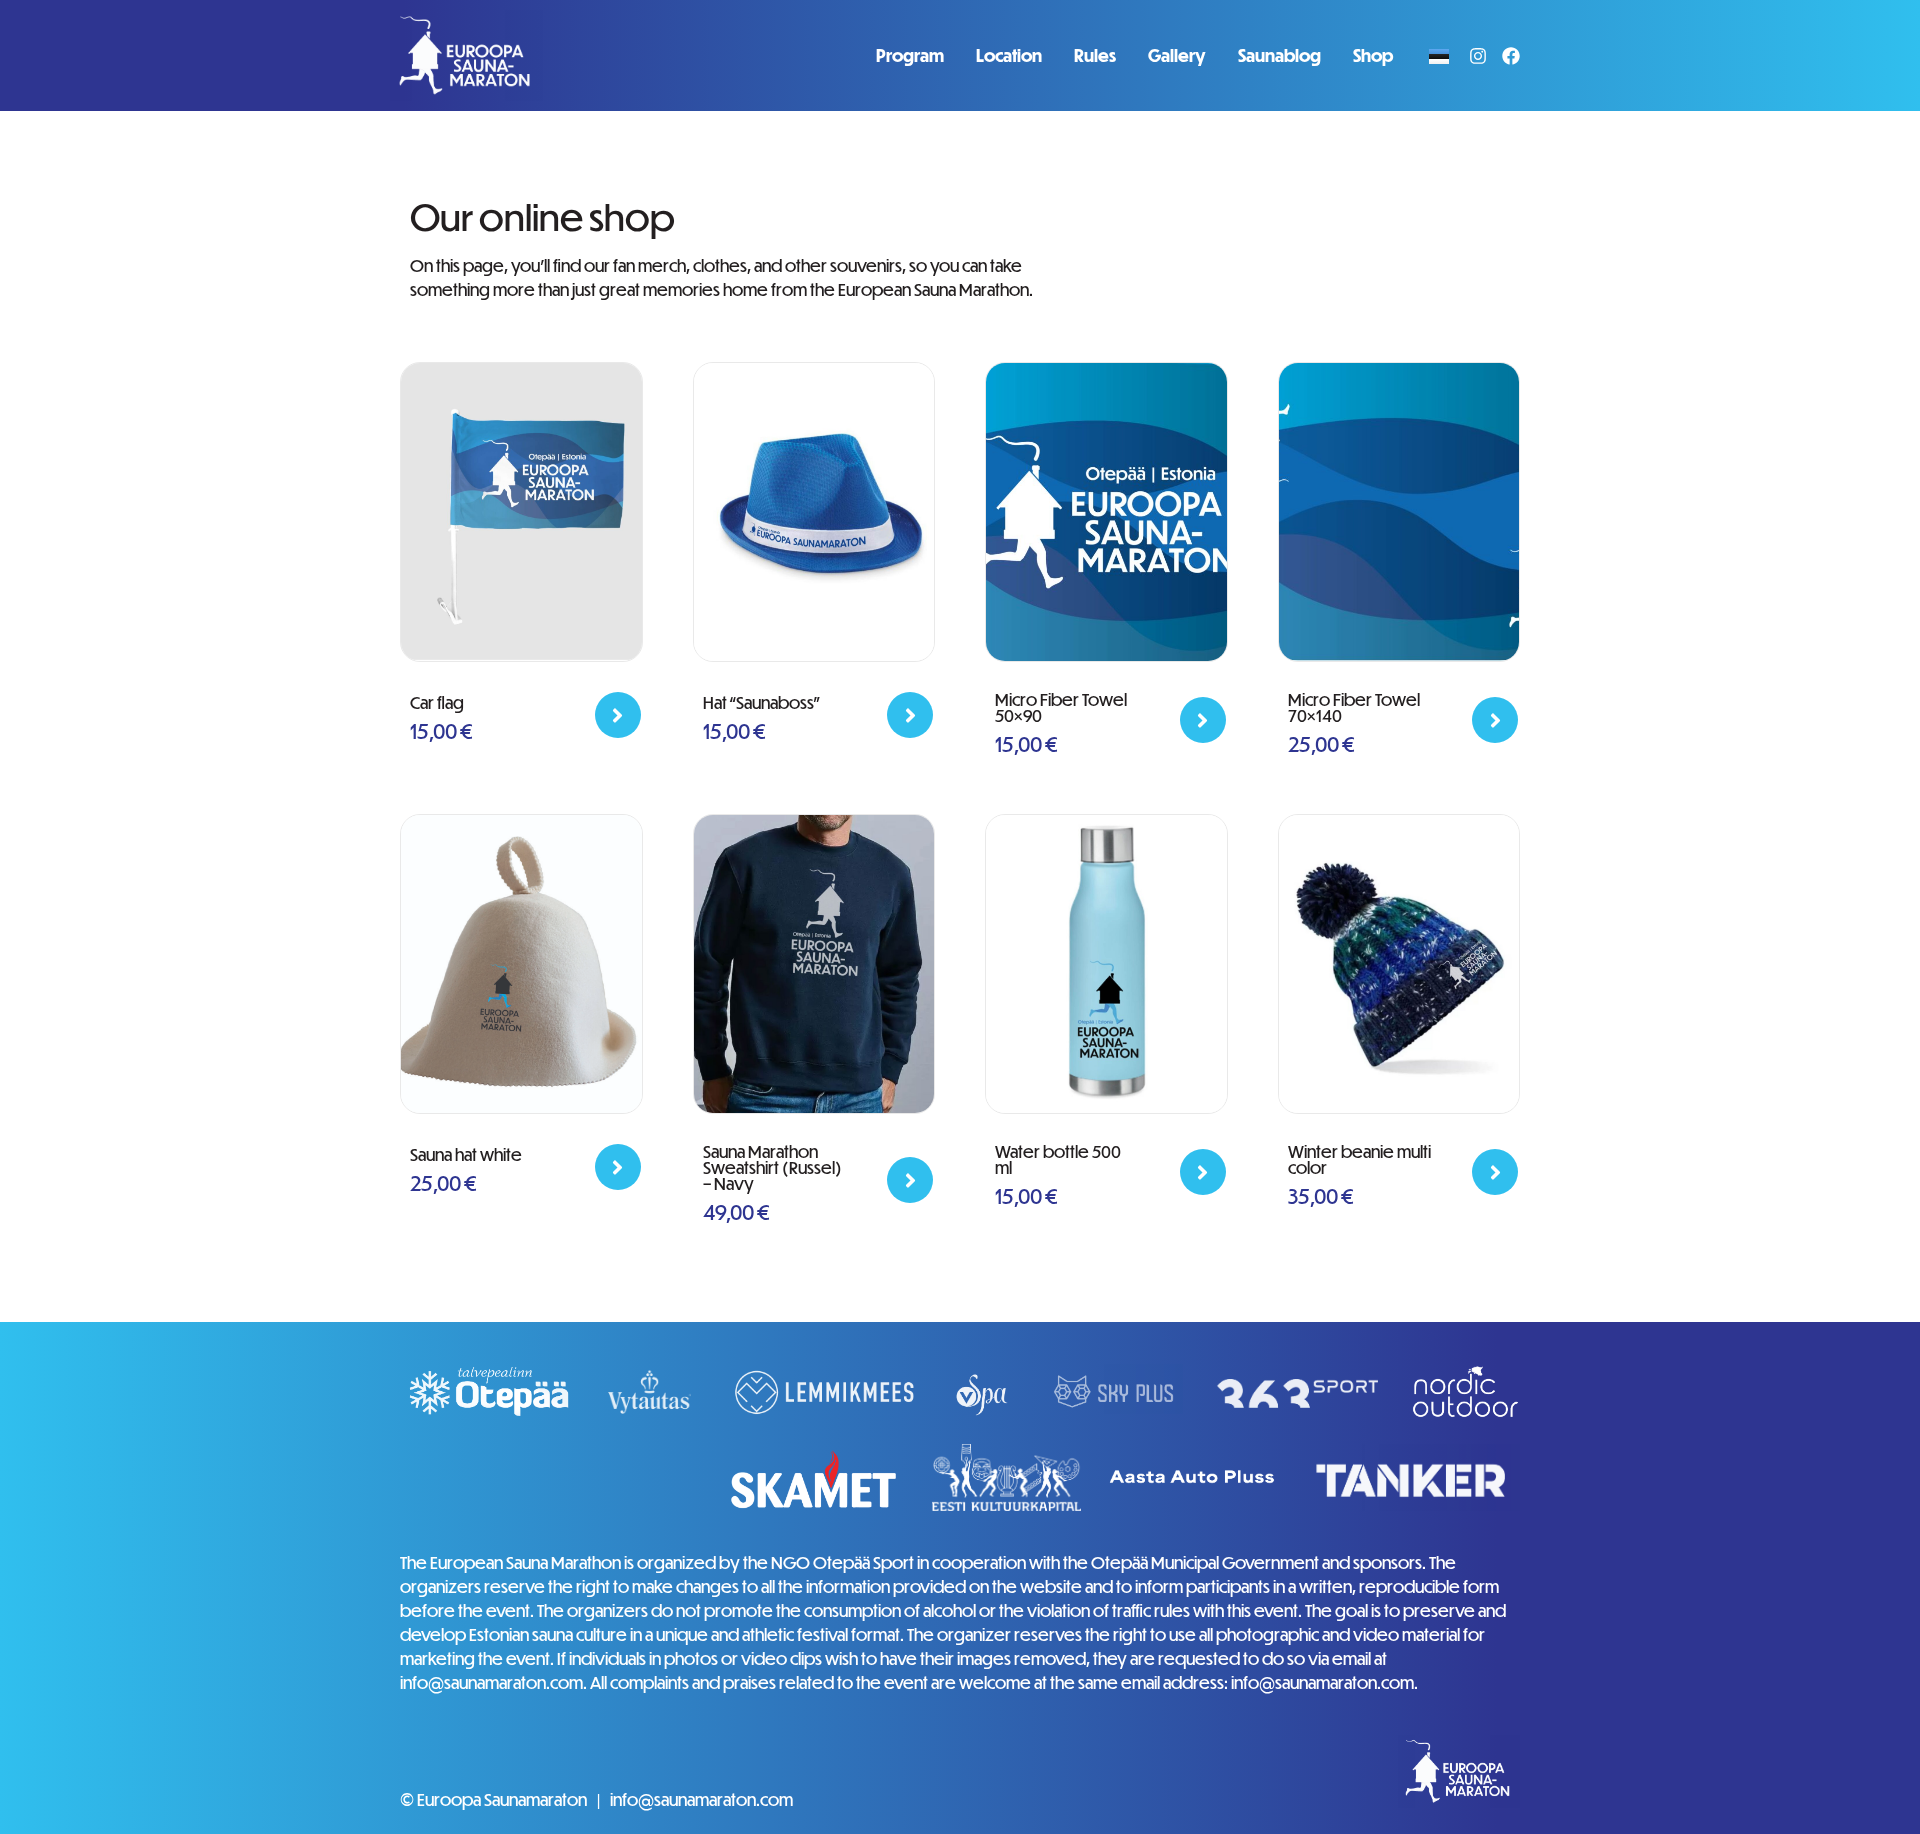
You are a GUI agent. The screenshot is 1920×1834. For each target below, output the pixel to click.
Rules (1095, 55)
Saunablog (1279, 55)
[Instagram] (1478, 56)
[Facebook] (1511, 56)
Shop (1373, 55)
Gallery (1177, 55)
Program (910, 55)
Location (1009, 55)
